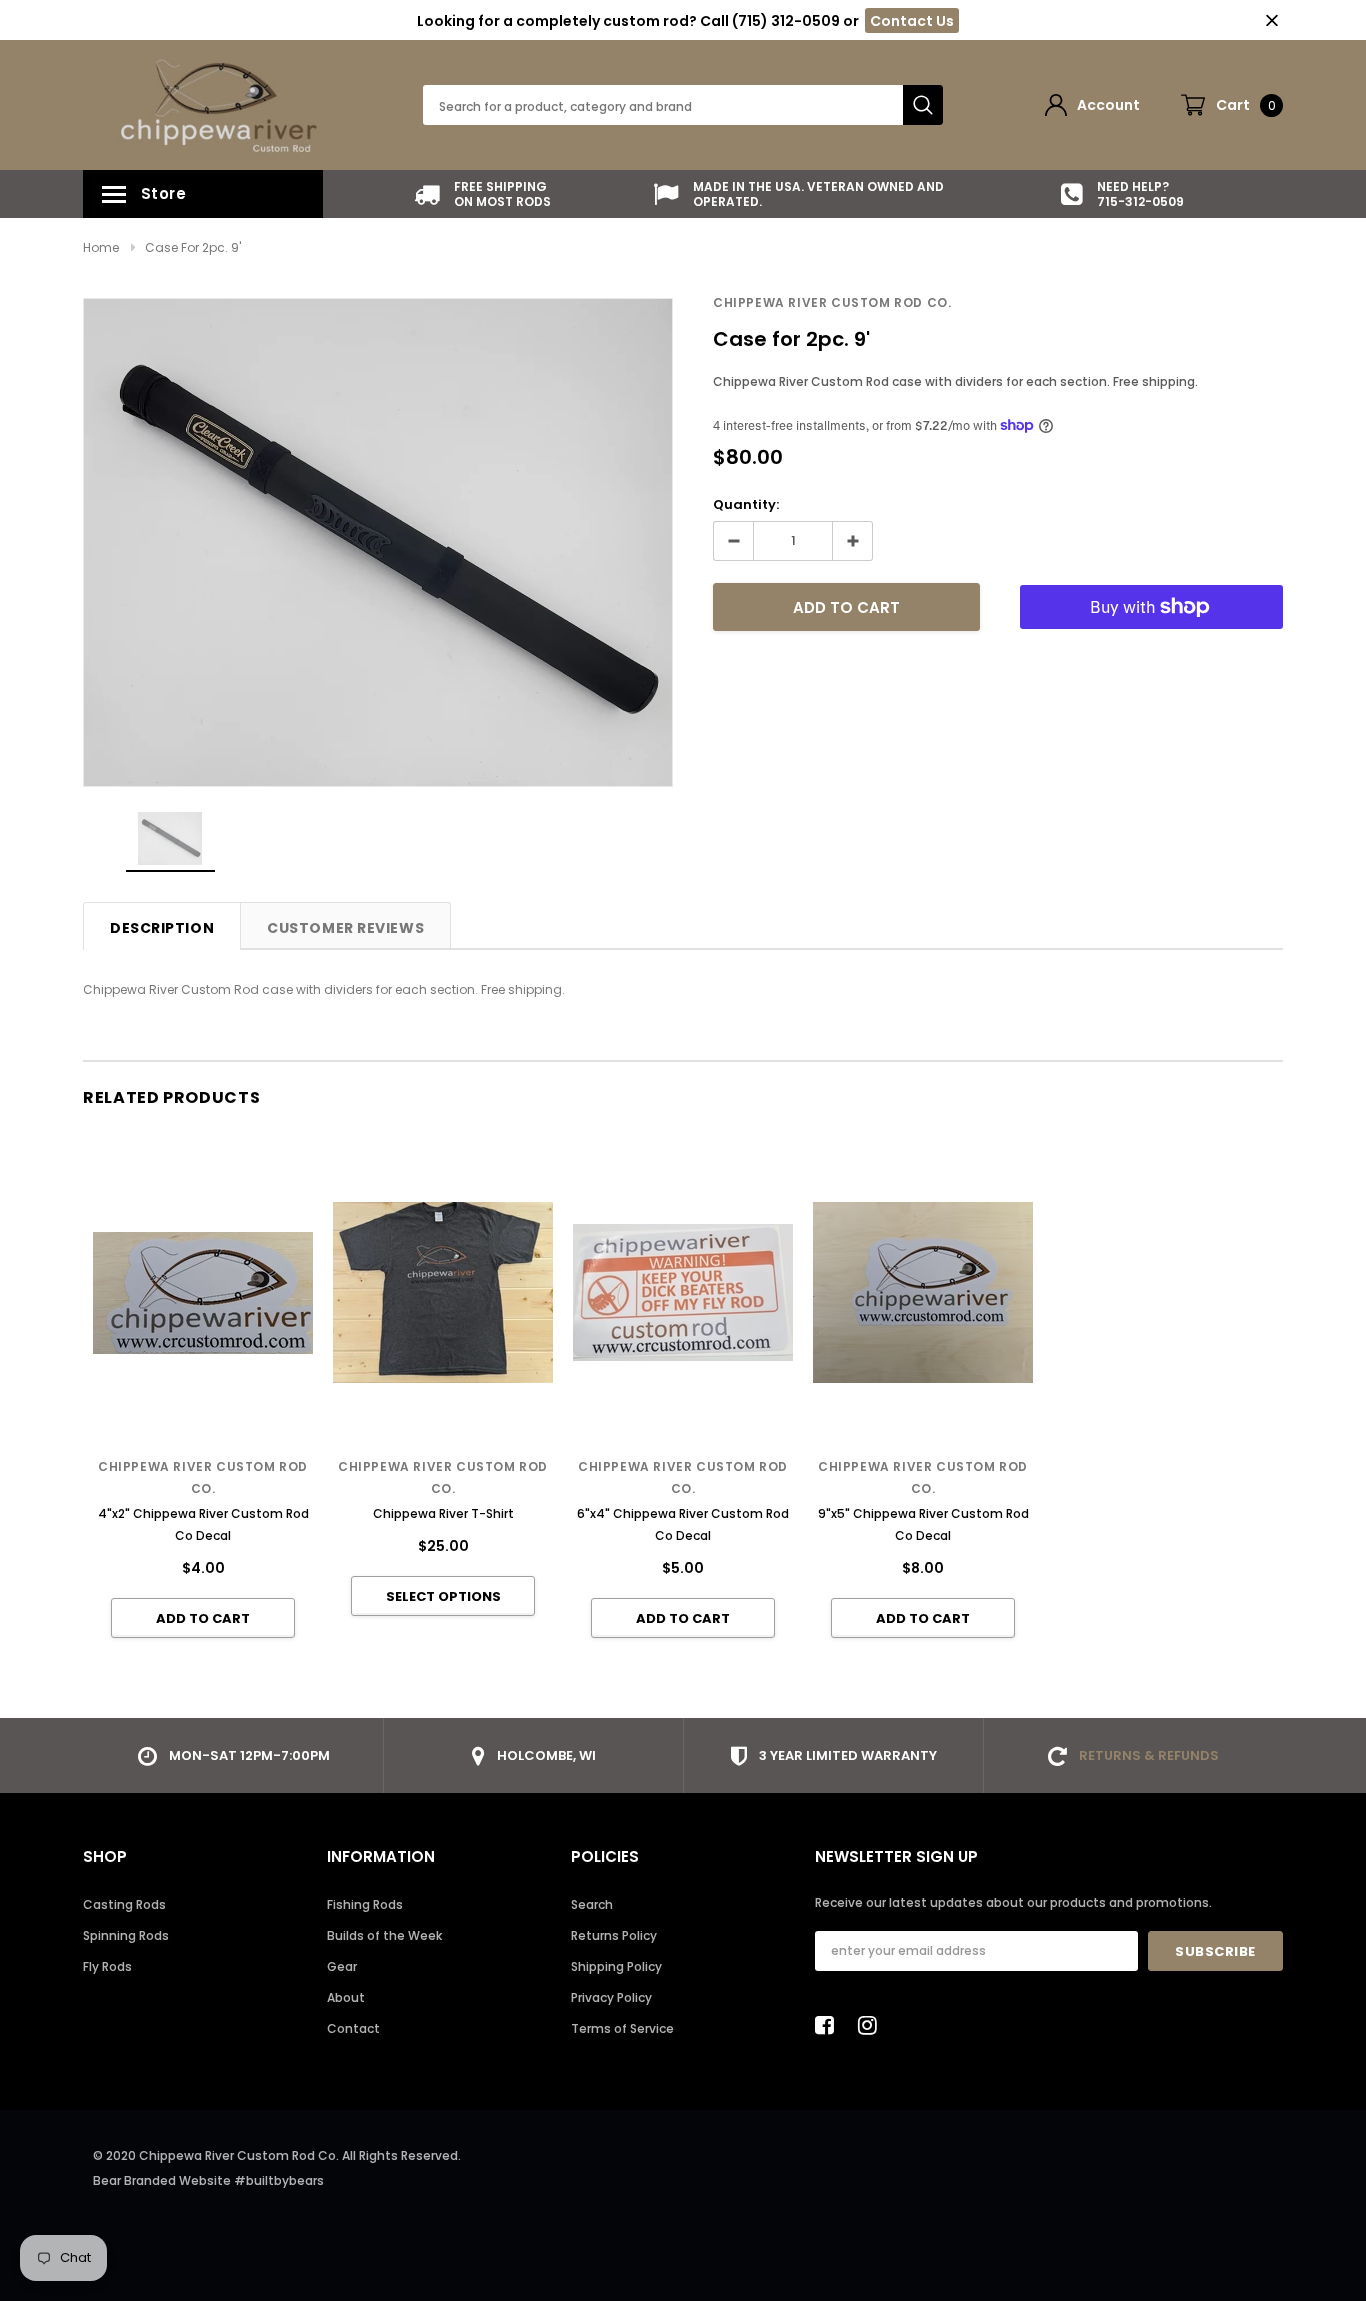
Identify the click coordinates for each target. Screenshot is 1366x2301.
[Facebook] (830, 2025)
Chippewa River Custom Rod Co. (832, 302)
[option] (483, 194)
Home (101, 247)
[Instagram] (873, 2025)
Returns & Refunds (1149, 1755)
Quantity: (746, 504)
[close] (1271, 20)
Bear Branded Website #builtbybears (208, 2180)
